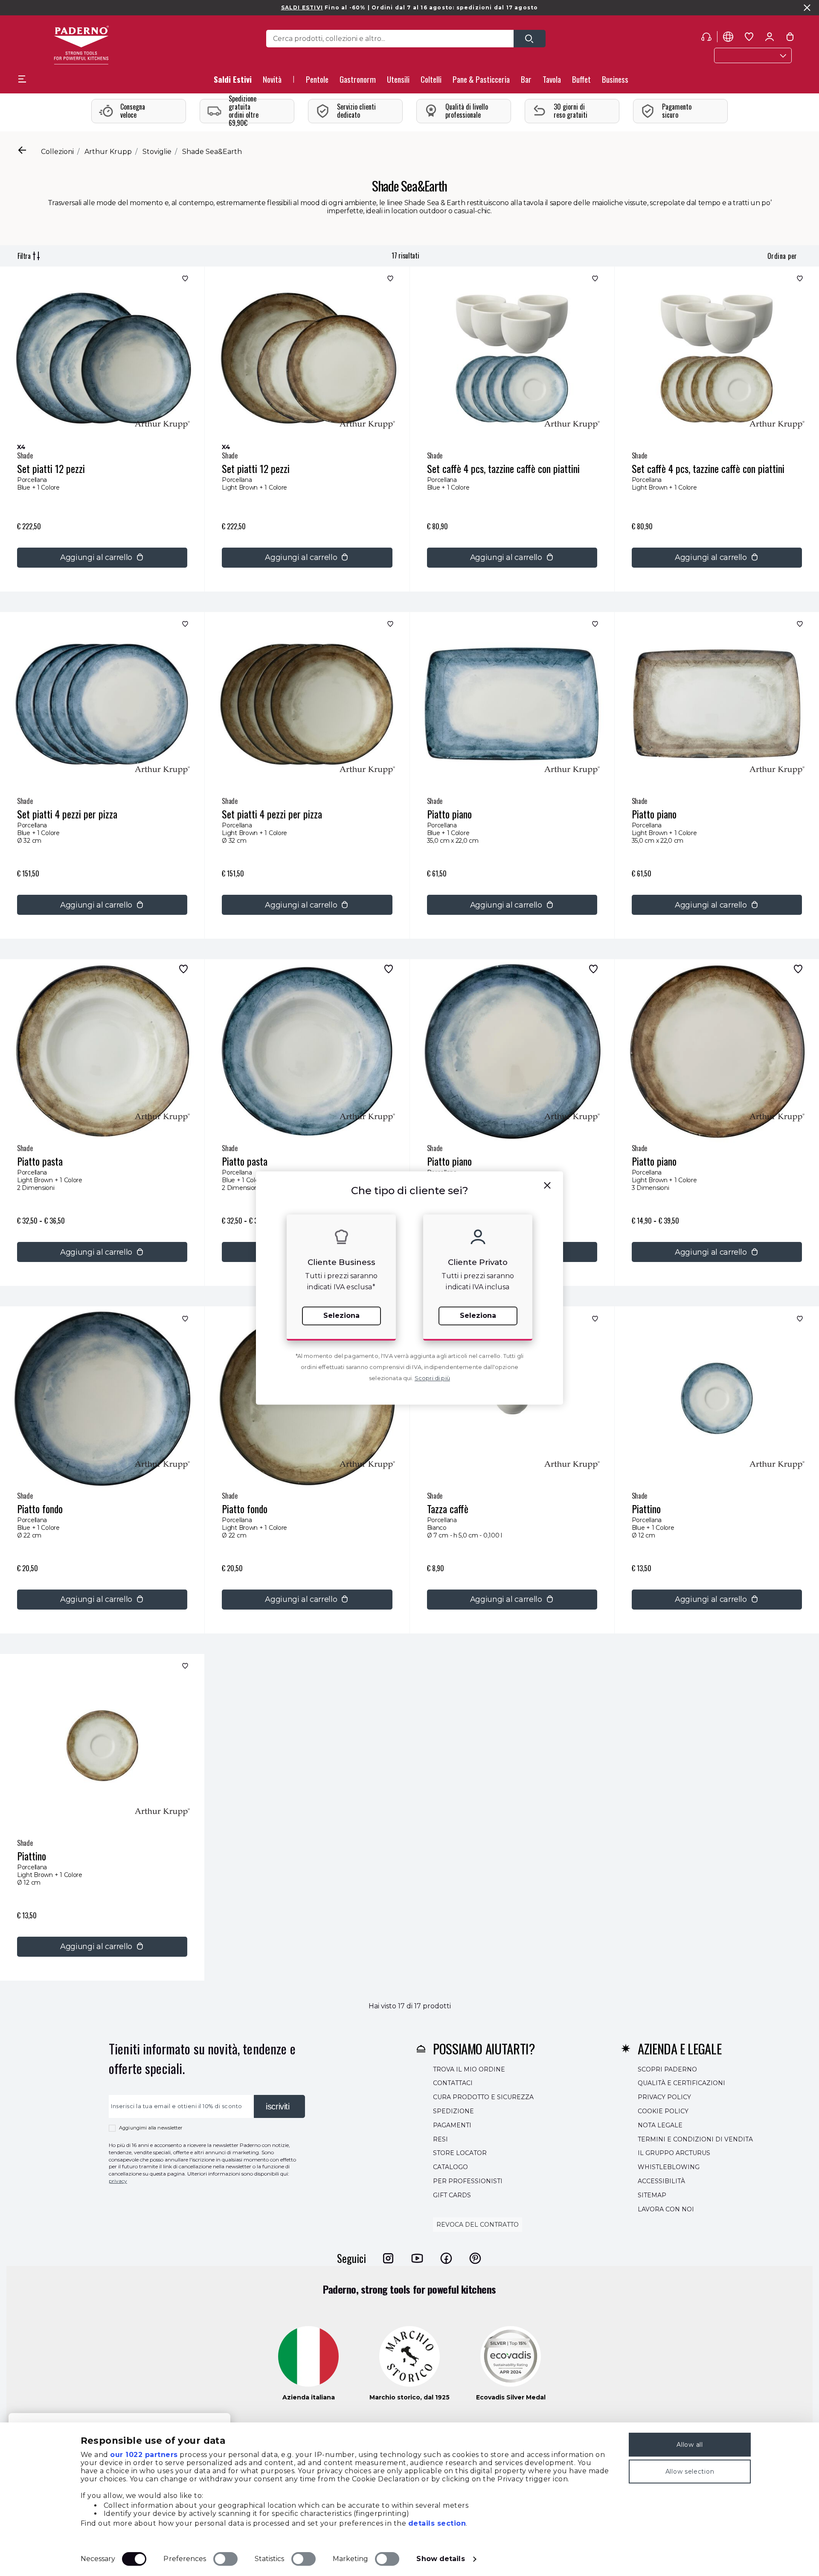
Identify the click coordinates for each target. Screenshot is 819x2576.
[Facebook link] (446, 2258)
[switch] (225, 2559)
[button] (272, 82)
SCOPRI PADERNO (667, 2069)
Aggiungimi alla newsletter (151, 2128)
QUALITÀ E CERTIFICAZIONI (681, 2083)
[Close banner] (807, 8)
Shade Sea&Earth (212, 152)
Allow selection (690, 2472)
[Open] (530, 39)
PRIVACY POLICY (664, 2097)
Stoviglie (157, 152)
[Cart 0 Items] (790, 38)
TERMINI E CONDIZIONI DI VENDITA (695, 2139)
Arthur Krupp (108, 152)
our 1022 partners (144, 2455)
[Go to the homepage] (81, 45)
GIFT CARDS (452, 2195)
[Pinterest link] (475, 2258)
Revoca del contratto (478, 2225)
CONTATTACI (453, 2083)
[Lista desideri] (184, 280)
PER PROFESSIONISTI (468, 2181)
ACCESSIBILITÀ (661, 2181)
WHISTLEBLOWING (669, 2167)
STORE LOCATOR (460, 2153)
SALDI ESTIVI (302, 7)
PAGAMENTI (452, 2125)
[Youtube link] (417, 2258)
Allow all (690, 2445)
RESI (440, 2139)
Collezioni (57, 152)
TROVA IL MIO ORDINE (469, 2069)
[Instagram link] (388, 2258)
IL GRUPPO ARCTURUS (674, 2153)
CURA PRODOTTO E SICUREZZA (483, 2097)
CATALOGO (450, 2167)
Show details (440, 2559)
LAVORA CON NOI (666, 2209)
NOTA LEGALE (660, 2125)
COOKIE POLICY (663, 2111)
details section (437, 2523)
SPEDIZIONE (453, 2111)
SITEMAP (652, 2195)
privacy (118, 2181)
